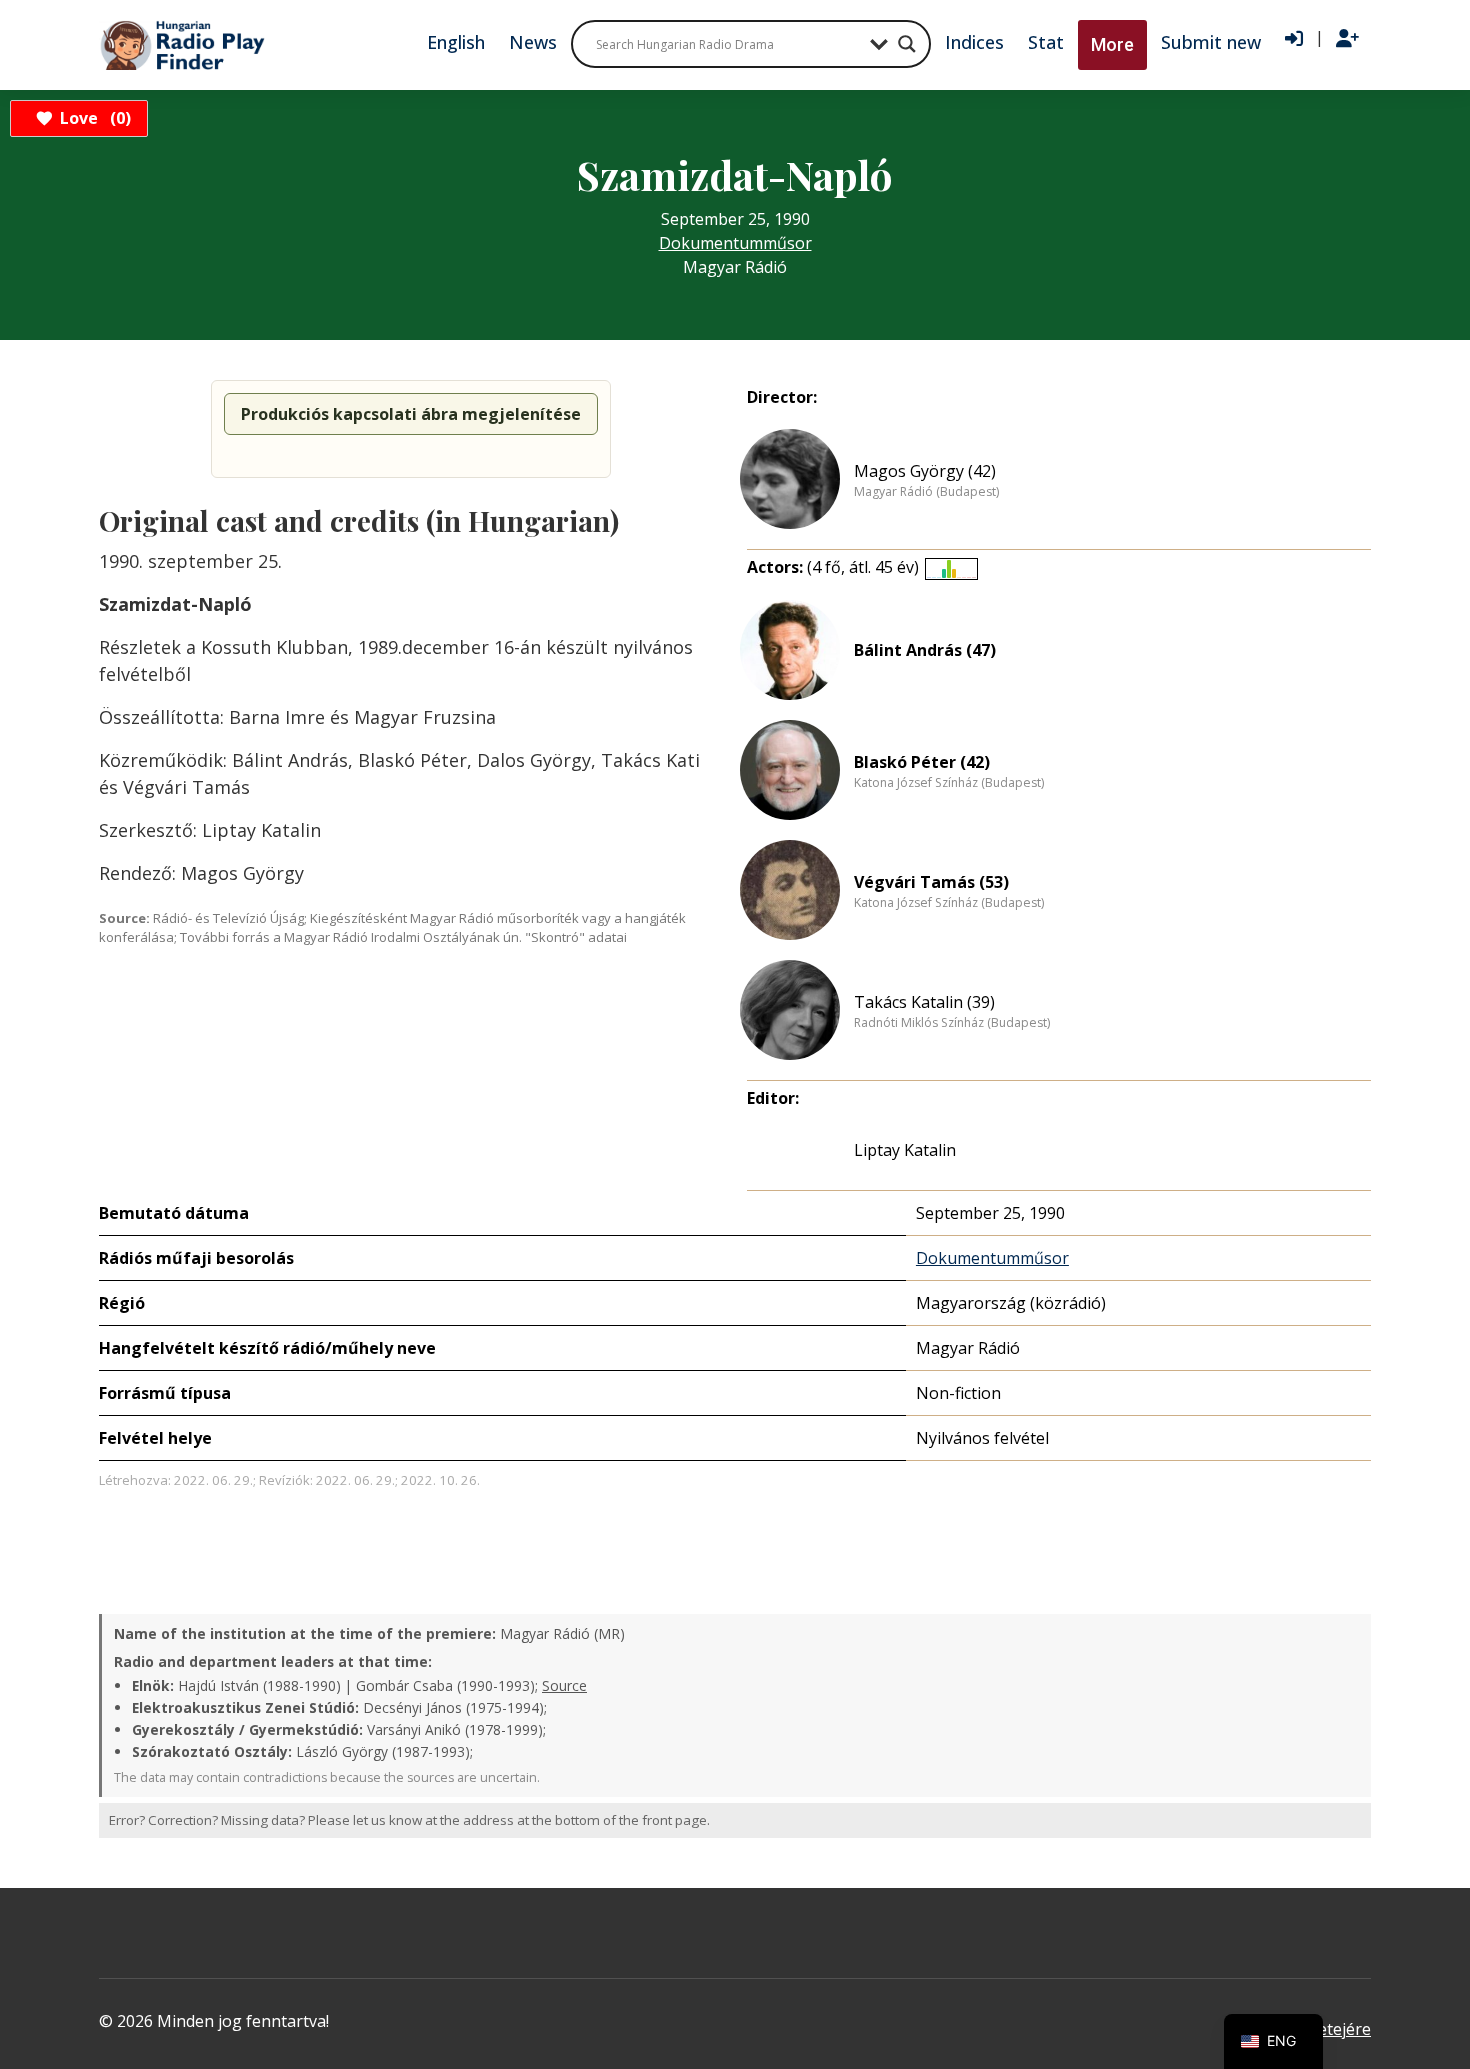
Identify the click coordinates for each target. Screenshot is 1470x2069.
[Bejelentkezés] (1294, 39)
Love (92, 118)
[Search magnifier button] (907, 44)
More (1112, 44)
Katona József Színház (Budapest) (949, 783)
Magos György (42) (925, 471)
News (533, 42)
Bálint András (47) (925, 650)
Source (564, 1685)
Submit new (1211, 42)
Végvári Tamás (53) (931, 882)
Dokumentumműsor (735, 243)
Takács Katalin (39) (924, 1002)
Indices (974, 42)
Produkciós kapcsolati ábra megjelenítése (411, 414)
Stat (1046, 42)
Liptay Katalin (905, 1150)
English (456, 42)
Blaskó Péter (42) (922, 762)
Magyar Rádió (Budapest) (926, 492)
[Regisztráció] (1347, 39)
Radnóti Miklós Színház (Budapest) (952, 1023)
